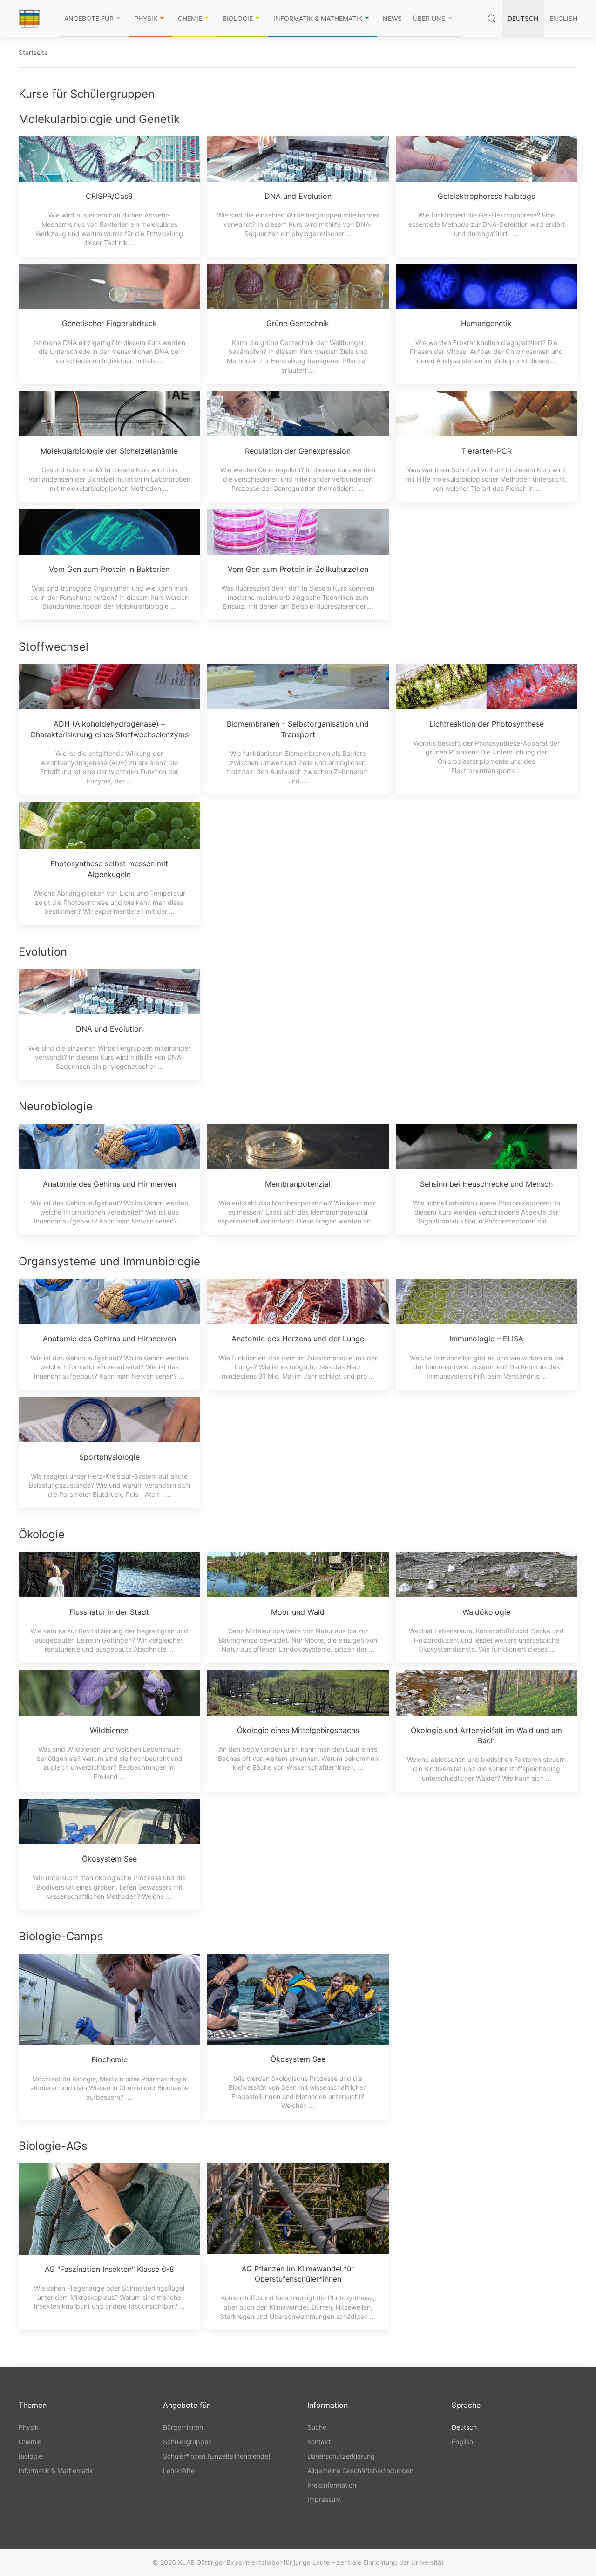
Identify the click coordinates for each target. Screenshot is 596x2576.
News (392, 18)
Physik (146, 18)
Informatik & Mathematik (318, 18)
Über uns (429, 18)
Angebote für (89, 18)
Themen (33, 2405)
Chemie (190, 18)
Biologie (238, 18)
